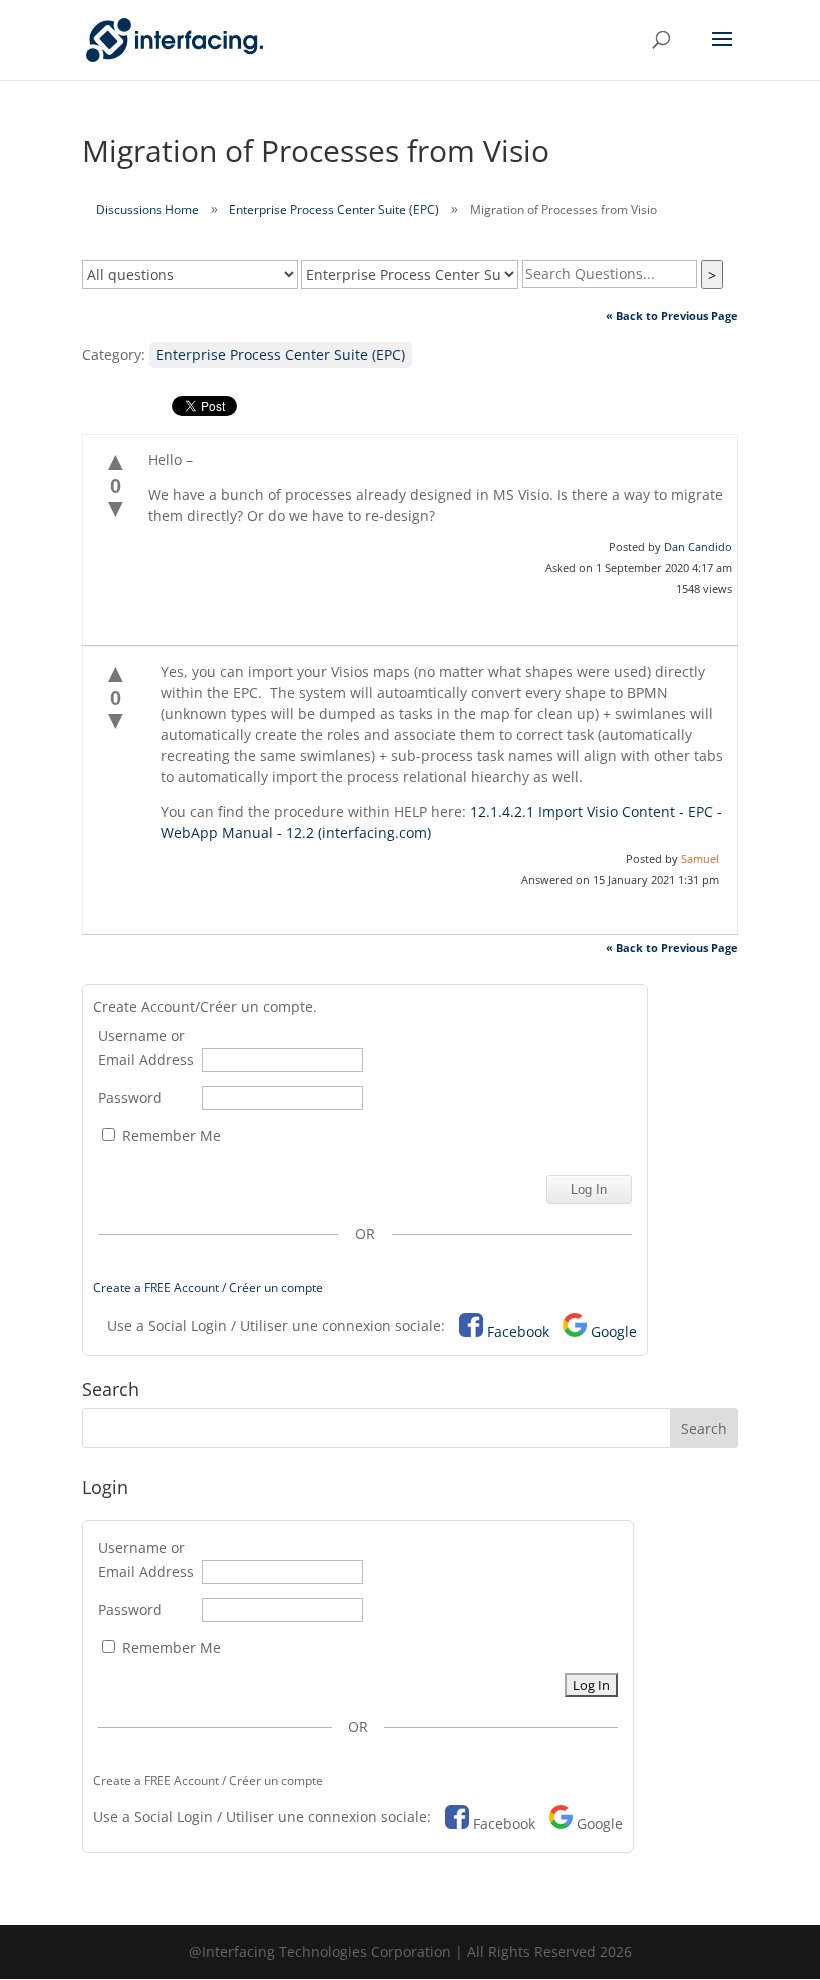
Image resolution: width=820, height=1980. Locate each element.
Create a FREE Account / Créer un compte (208, 1287)
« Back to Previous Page (672, 315)
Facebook (518, 1331)
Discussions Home (147, 209)
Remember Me (169, 1135)
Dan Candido (698, 546)
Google (614, 1331)
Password (130, 1097)
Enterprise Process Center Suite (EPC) (334, 209)
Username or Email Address (146, 1047)
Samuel (700, 858)
